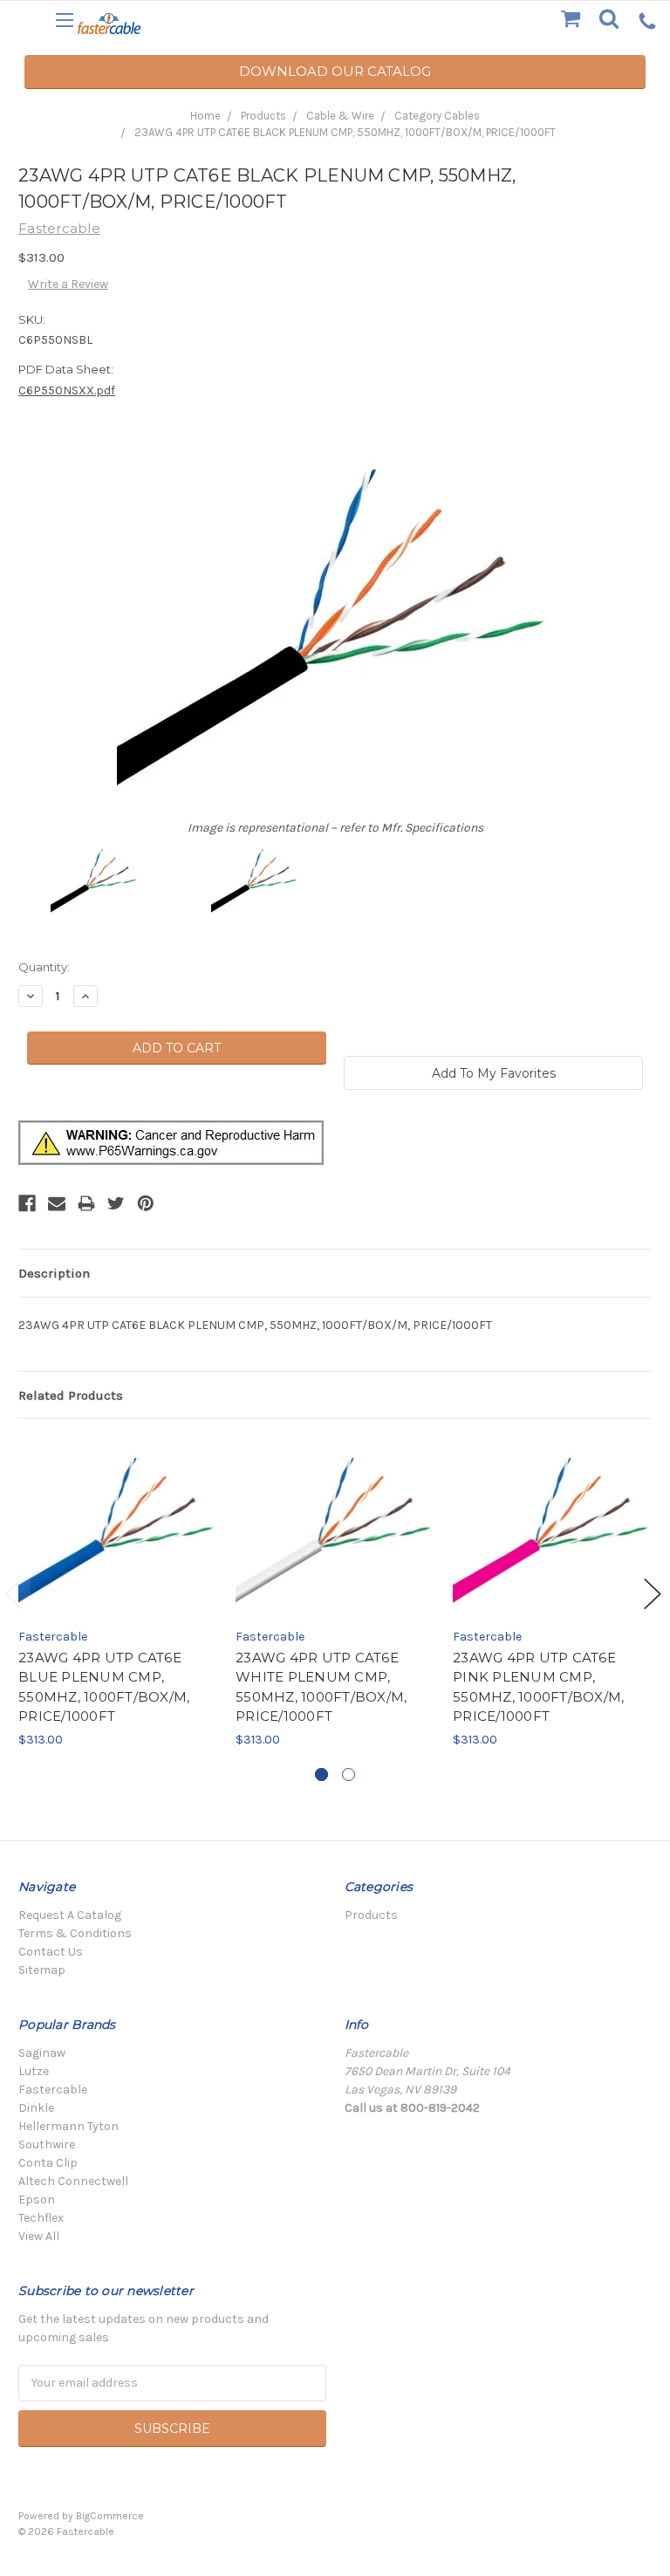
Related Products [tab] (71, 1395)
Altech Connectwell (73, 2181)
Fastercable (53, 2090)
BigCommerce (110, 2516)
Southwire (47, 2144)
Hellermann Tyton (68, 2126)
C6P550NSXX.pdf (67, 391)
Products (263, 116)
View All (39, 2236)
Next (653, 1594)
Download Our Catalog (335, 71)
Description (54, 1273)
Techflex (41, 2218)
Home (205, 116)
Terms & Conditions (75, 1933)
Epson (37, 2199)
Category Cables (437, 116)
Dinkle (36, 2108)
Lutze (34, 2071)
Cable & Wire (340, 116)
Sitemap (42, 1970)
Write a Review (68, 284)
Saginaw (42, 2053)
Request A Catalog (70, 1915)
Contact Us (51, 1952)
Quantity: (44, 967)
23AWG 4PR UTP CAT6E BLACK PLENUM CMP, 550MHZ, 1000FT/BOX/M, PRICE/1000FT (345, 132)
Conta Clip (48, 2163)
